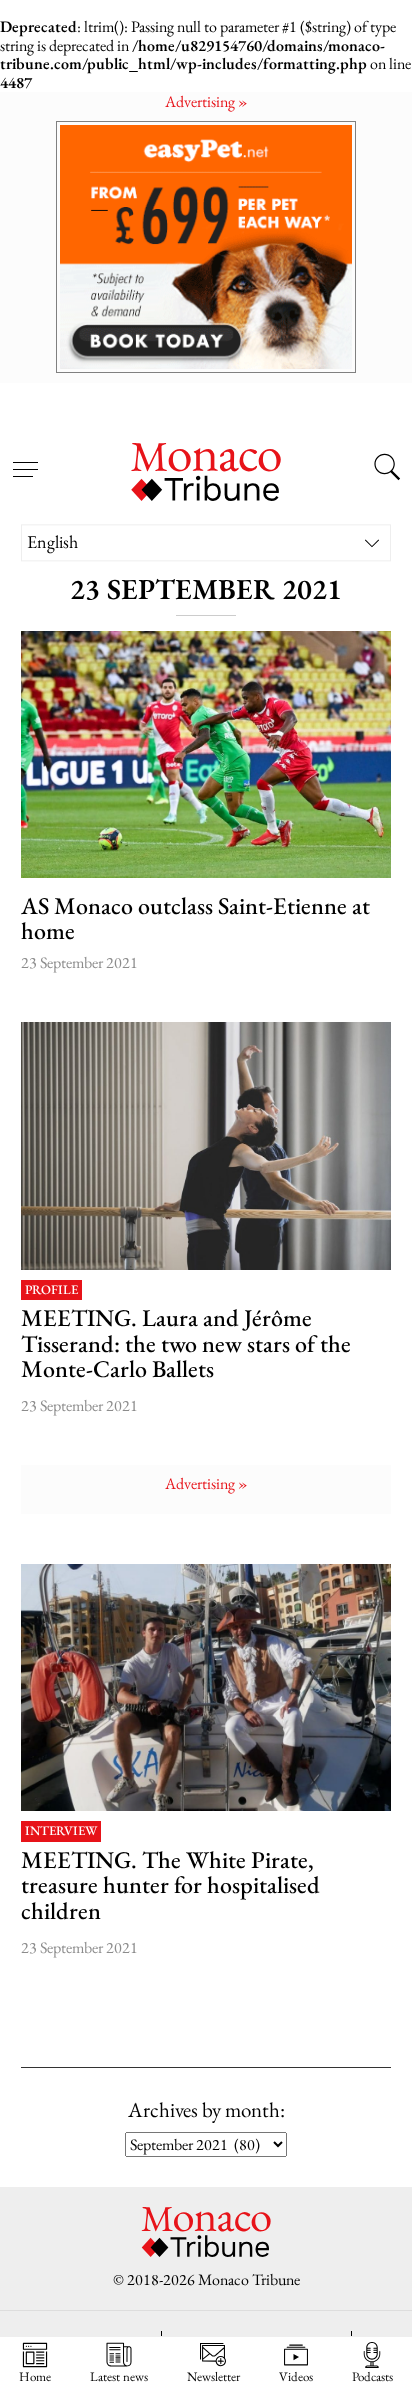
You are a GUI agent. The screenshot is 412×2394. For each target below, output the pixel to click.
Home (35, 2376)
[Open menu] (25, 458)
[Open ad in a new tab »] (206, 246)
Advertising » (206, 101)
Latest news (119, 2376)
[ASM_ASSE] (206, 754)
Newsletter (213, 2376)
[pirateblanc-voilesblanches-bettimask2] (206, 1687)
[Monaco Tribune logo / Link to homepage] (206, 469)
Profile (51, 1290)
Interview (61, 1831)
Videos (296, 2376)
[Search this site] (387, 470)
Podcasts (372, 2376)
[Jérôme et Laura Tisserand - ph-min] (206, 1145)
